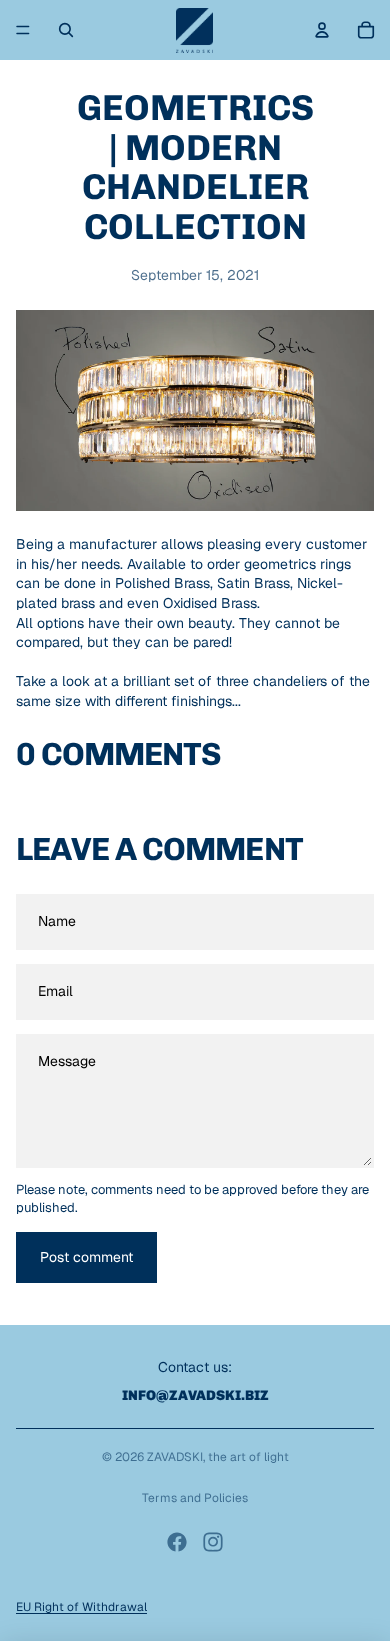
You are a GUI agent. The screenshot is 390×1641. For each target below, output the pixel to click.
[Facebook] (177, 1542)
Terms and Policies (195, 1498)
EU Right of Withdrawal (81, 1607)
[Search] (66, 30)
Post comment (86, 1257)
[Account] (322, 30)
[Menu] (23, 30)
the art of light (248, 1457)
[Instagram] (213, 1542)
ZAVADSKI (175, 1457)
